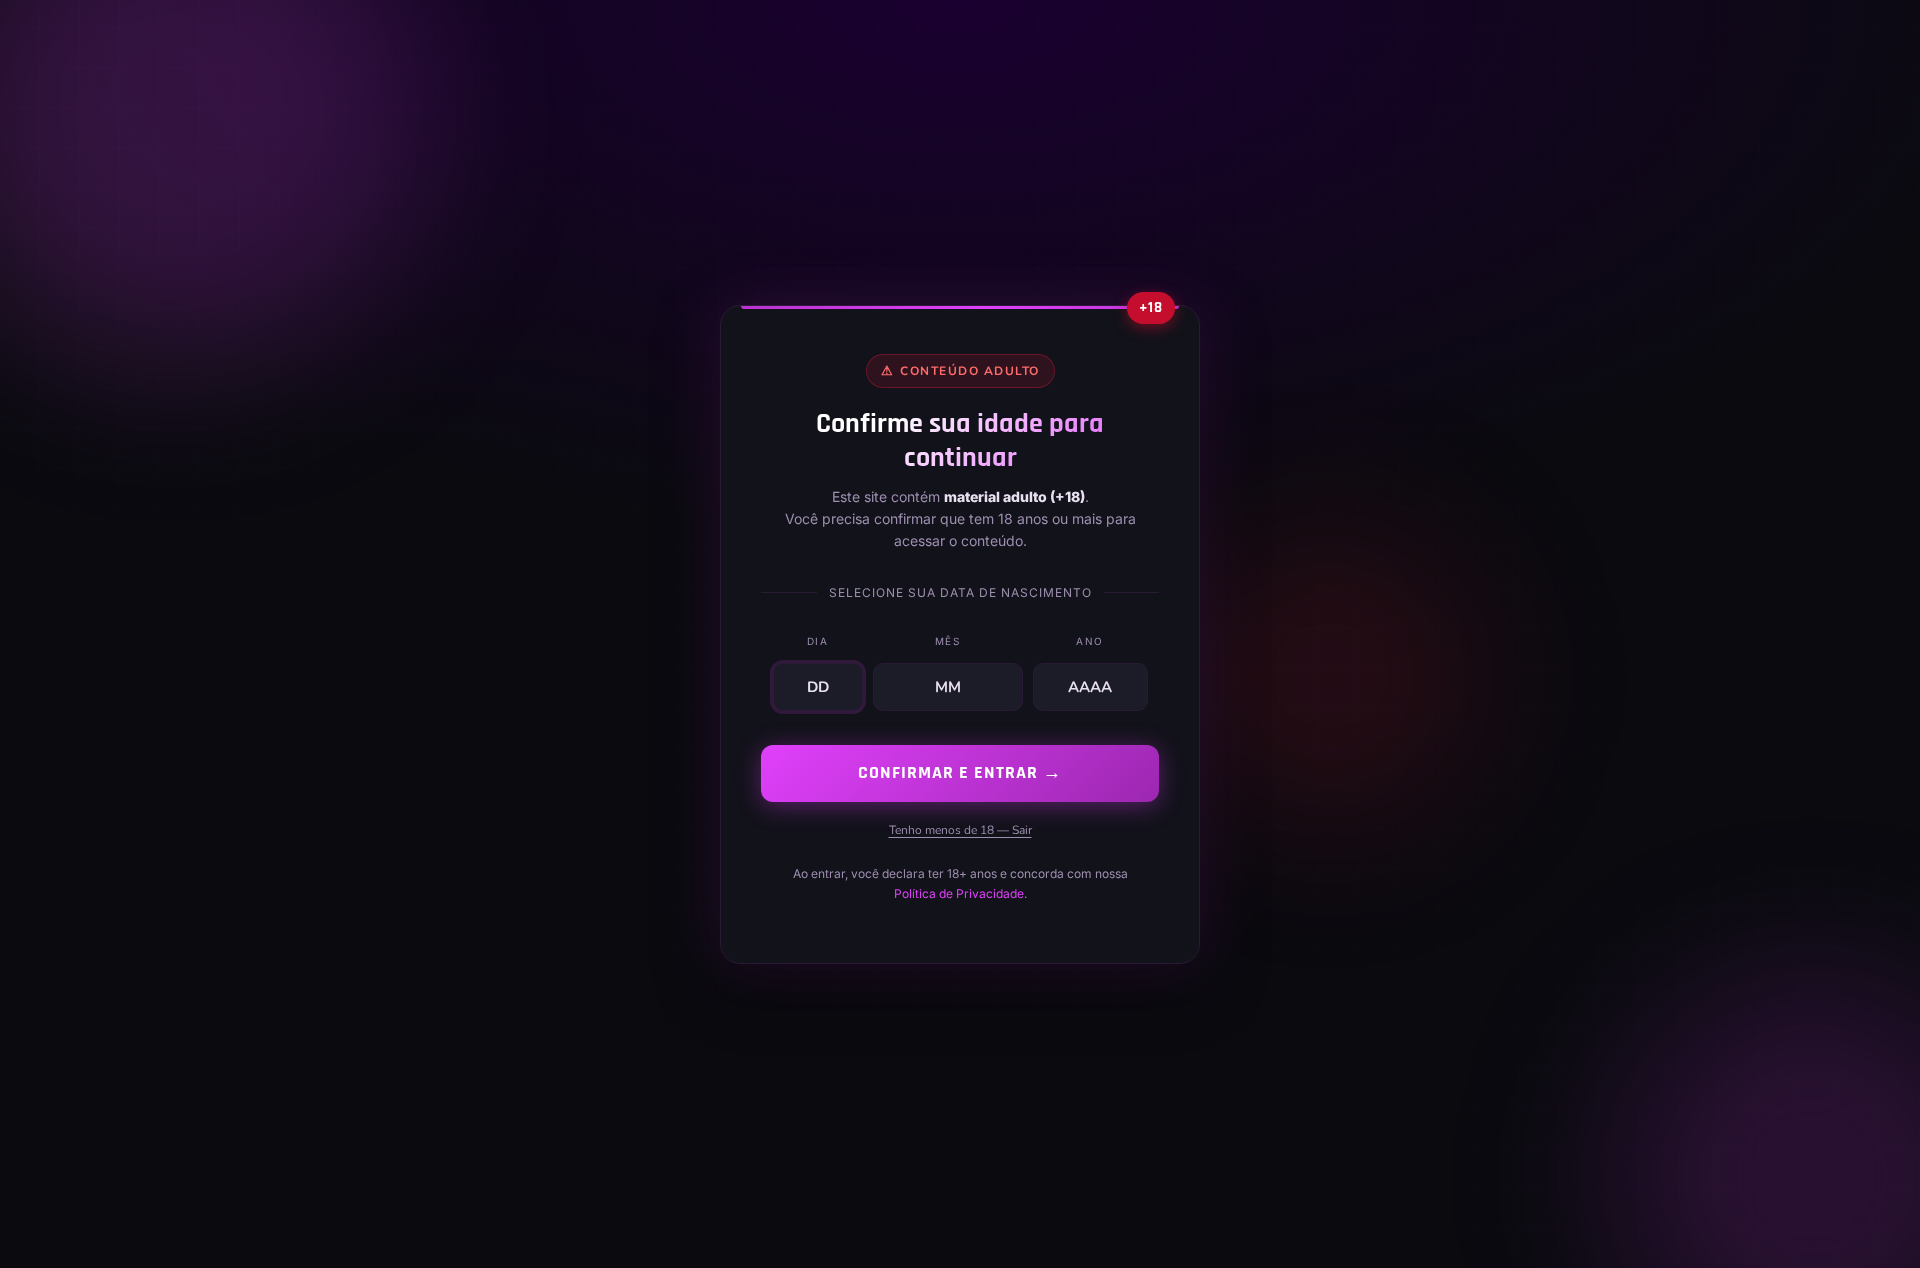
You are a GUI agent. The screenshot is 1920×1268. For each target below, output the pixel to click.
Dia (818, 641)
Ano (1090, 641)
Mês (948, 641)
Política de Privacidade (959, 893)
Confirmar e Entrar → (960, 772)
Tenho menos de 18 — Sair (960, 829)
